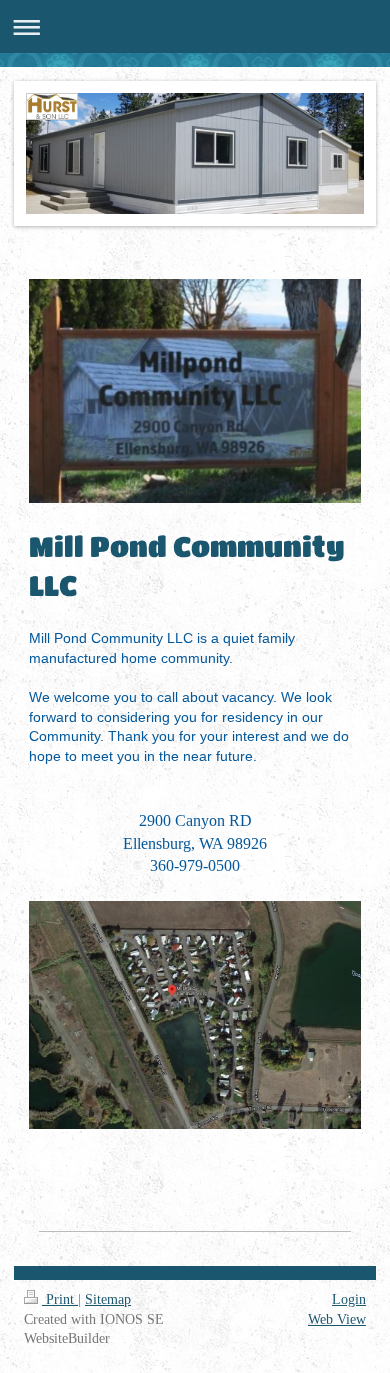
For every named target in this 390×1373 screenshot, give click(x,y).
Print (60, 1299)
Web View (337, 1319)
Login (349, 1299)
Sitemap (108, 1299)
